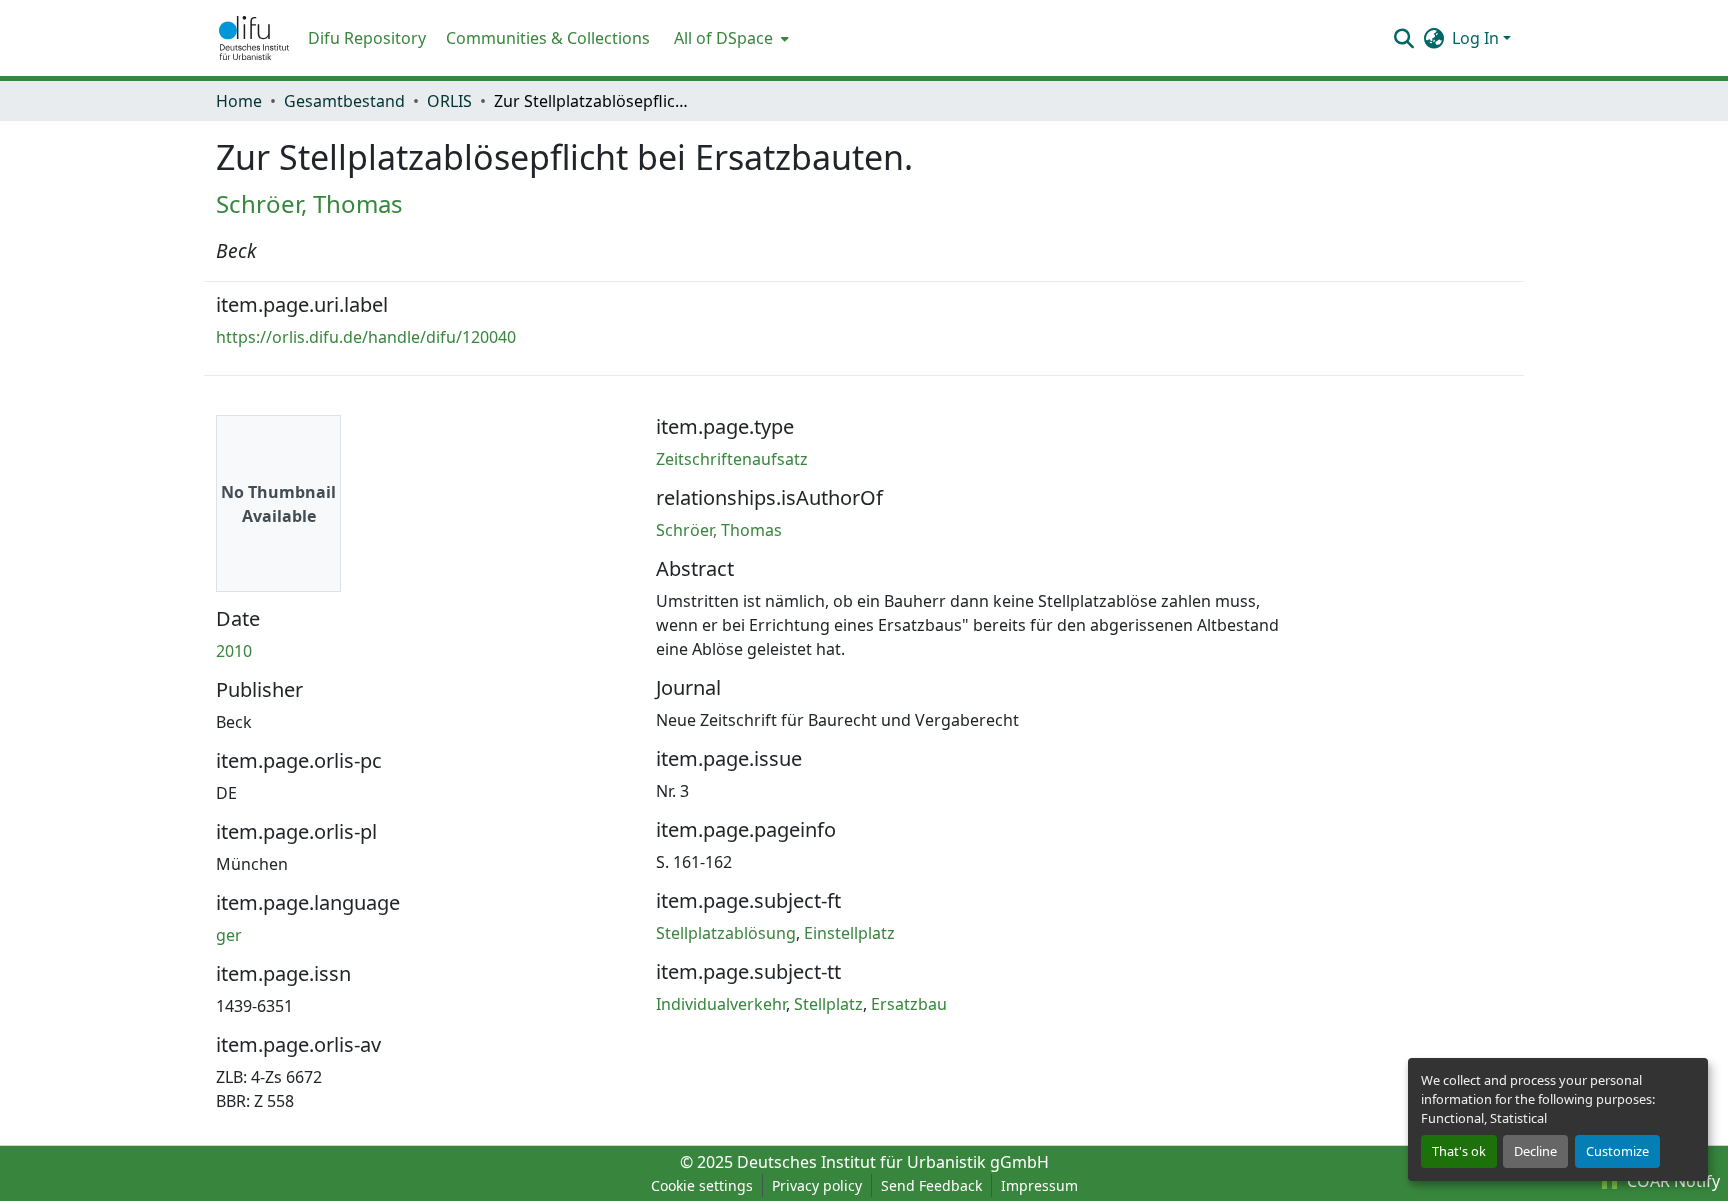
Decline (1535, 1151)
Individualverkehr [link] (721, 1004)
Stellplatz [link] (828, 1004)
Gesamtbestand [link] (344, 101)
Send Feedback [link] (931, 1185)
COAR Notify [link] (1671, 1181)
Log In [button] (1477, 38)
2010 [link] (234, 651)
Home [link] (239, 101)
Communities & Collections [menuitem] (548, 38)
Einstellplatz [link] (849, 933)
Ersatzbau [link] (909, 1004)
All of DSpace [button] (723, 38)
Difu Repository (367, 38)
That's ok (1459, 1151)
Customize (1617, 1151)
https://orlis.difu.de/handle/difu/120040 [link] (366, 337)
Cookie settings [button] (702, 1185)
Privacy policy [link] (817, 1185)
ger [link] (229, 935)
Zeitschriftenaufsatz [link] (732, 459)
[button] (254, 38)
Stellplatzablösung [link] (726, 933)
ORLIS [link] (449, 101)
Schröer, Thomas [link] (309, 203)
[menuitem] (729, 38)
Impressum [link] (1039, 1185)
